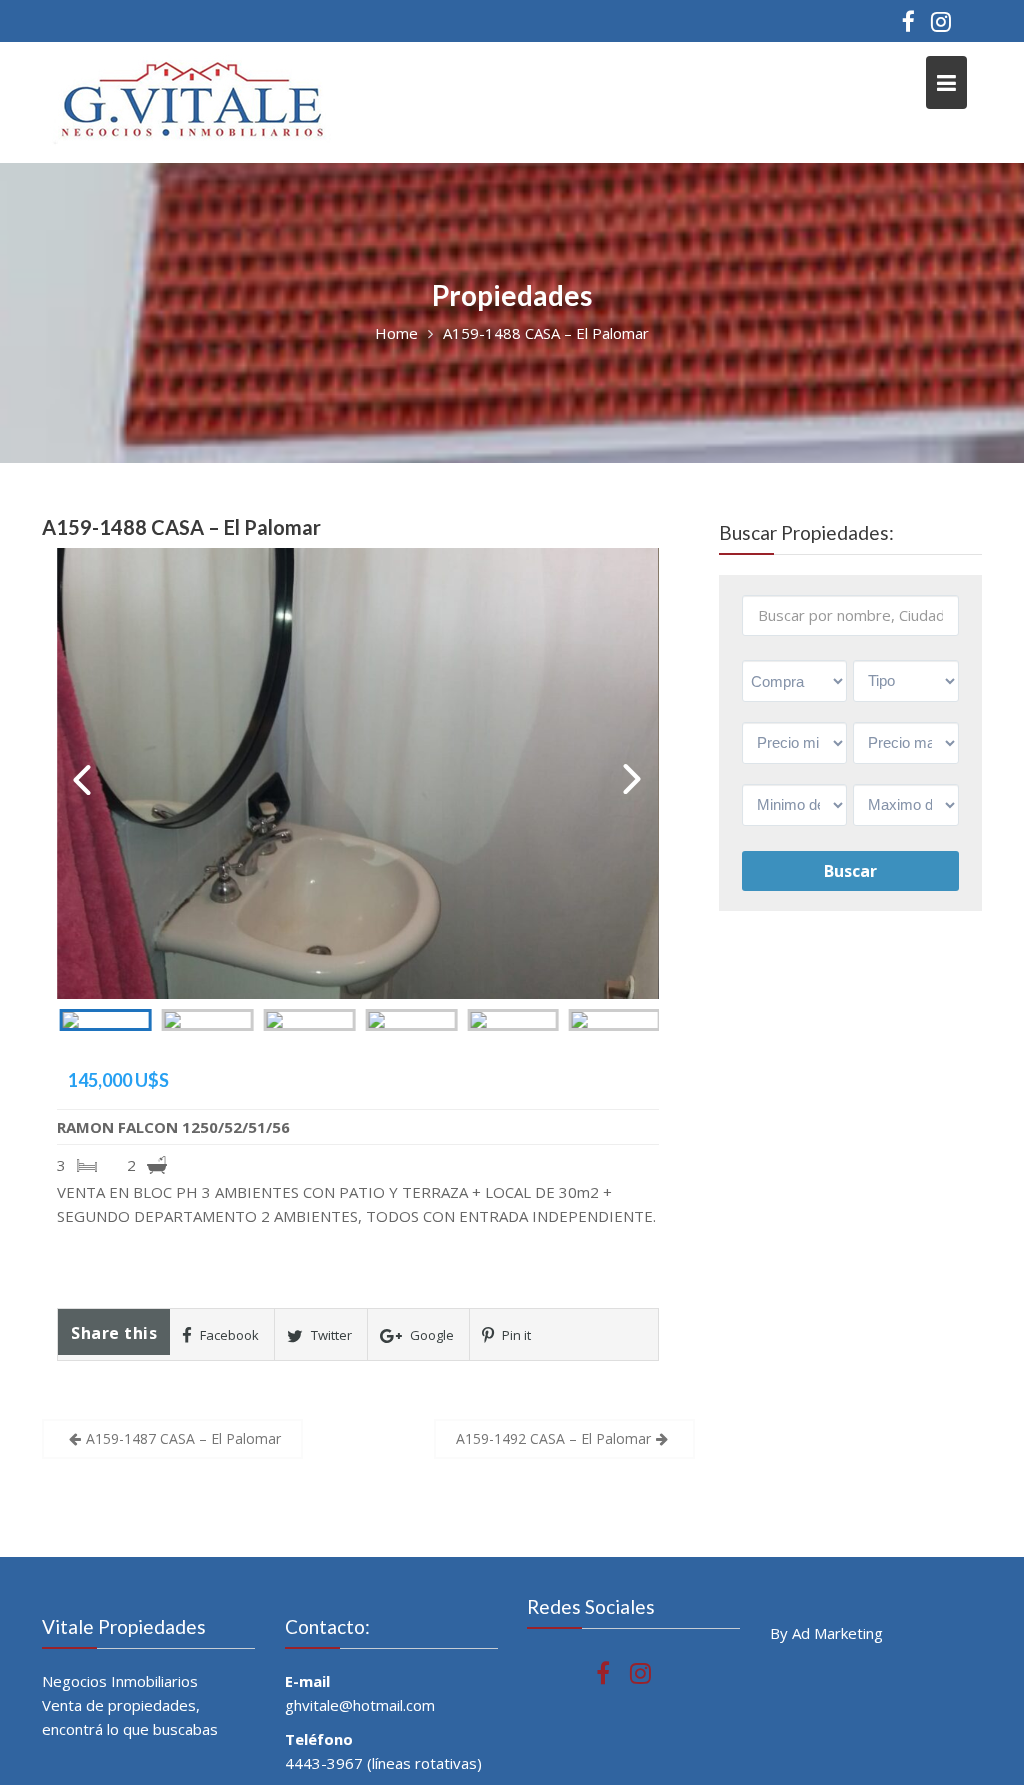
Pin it (515, 1335)
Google (430, 1335)
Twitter (330, 1335)
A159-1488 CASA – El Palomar (181, 527)
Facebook (228, 1335)
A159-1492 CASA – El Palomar (553, 1438)
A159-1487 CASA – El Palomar (183, 1438)
